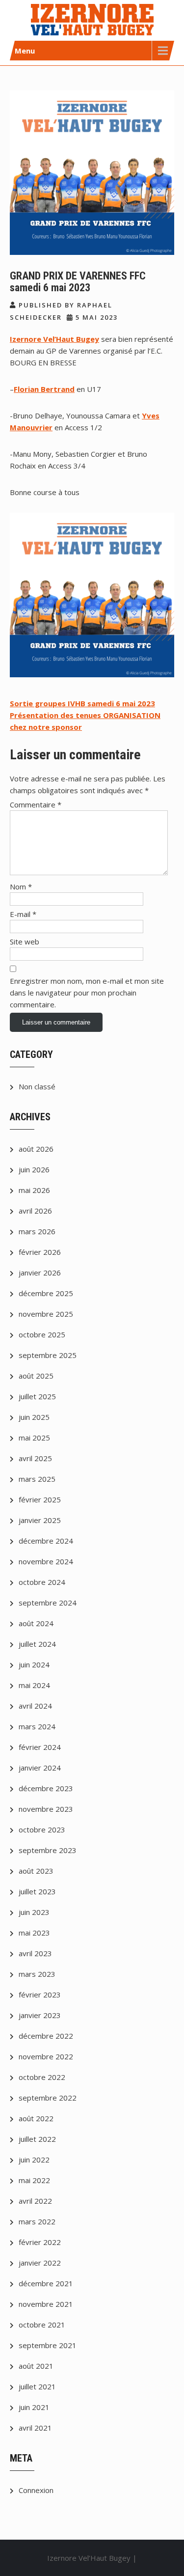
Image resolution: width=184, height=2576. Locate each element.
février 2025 (40, 1499)
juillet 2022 (37, 2139)
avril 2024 (35, 1706)
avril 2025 (35, 1458)
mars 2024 (37, 1726)
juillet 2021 (37, 2386)
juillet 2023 (37, 1891)
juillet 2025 (37, 1396)
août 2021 (36, 2366)
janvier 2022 (40, 2263)
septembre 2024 (48, 1603)
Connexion (36, 2490)
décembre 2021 (46, 2283)
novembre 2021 (46, 2304)
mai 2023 (34, 1933)
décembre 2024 (46, 1541)
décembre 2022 (46, 2036)
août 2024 (36, 1623)
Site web (25, 942)
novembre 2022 (46, 2056)
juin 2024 (34, 1664)
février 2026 (40, 1252)
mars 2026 (37, 1231)
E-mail (23, 914)
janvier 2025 (40, 1520)
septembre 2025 (48, 1355)
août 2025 (36, 1376)
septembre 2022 (48, 2098)
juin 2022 (34, 2160)
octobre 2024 (42, 1582)
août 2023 (36, 1871)
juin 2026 (34, 1169)
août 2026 (36, 1149)
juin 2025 (34, 1417)
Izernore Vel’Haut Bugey (54, 339)
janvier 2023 (40, 2015)
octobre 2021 (42, 2325)
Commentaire (36, 804)
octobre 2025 (42, 1334)
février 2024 (40, 1747)
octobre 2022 (42, 2077)
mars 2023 (37, 1974)
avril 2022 (35, 2201)
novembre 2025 (46, 1314)
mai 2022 (34, 2180)
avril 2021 (35, 2428)
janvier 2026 (40, 1273)
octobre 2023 (42, 1829)
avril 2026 (35, 1211)
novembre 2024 (46, 1561)
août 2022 (36, 2118)
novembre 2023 (46, 1809)
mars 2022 (37, 2221)
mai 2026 (34, 1190)
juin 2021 (34, 2407)
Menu (25, 51)
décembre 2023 (46, 1788)
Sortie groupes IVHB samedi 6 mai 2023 (82, 703)
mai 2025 (34, 1438)
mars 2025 (37, 1479)
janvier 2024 (40, 1768)
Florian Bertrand (44, 389)
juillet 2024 (37, 1644)
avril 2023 (35, 1953)
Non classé (37, 1086)
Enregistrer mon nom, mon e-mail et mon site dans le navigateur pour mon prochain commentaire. (87, 993)
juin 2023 (34, 1912)
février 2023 (40, 1994)
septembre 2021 (48, 2345)
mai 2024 (34, 1685)
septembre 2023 (48, 1850)
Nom (21, 886)
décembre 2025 (46, 1293)
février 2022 (40, 2242)
